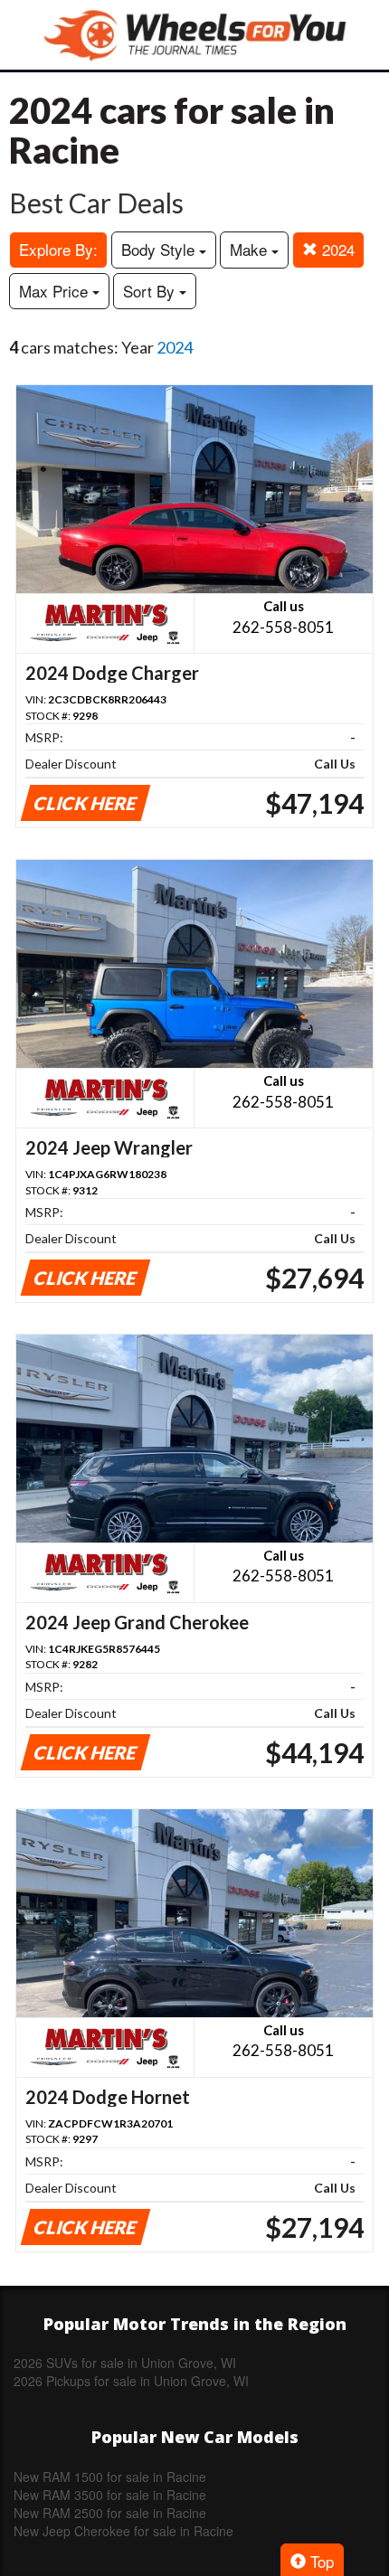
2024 (336, 249)
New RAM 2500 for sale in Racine (110, 2513)
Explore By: (58, 249)
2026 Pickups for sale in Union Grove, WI (131, 2381)
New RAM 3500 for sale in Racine (110, 2495)
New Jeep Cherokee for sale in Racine (123, 2531)
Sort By (151, 291)
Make (251, 249)
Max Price (56, 291)
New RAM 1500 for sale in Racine (110, 2477)
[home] (194, 35)
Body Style (160, 249)
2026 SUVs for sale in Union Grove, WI (125, 2363)
